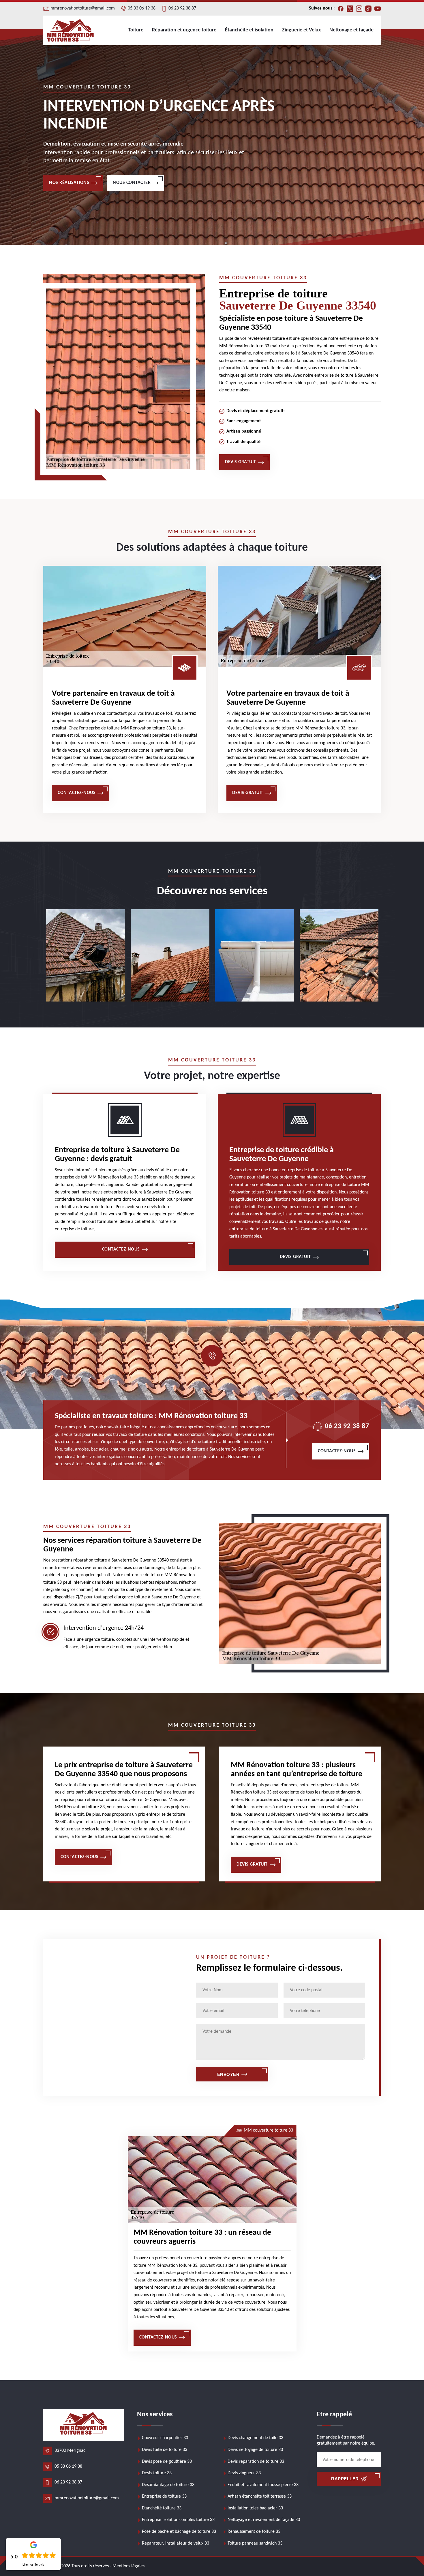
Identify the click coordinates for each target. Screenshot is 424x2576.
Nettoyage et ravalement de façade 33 (264, 2520)
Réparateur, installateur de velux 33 (176, 2543)
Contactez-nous (77, 793)
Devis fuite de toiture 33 (165, 2450)
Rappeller (345, 2479)
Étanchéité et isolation (249, 30)
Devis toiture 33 (157, 2473)
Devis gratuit (241, 462)
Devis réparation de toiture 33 (256, 2462)
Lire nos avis (33, 2565)
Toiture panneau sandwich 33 (255, 2543)
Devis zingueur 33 (244, 2473)
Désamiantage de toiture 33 (168, 2485)
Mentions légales (128, 2566)
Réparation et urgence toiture (184, 30)
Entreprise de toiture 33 (164, 2496)
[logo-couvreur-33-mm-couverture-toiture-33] (71, 30)
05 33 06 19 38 (142, 8)
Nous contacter (132, 183)
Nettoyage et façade (351, 30)
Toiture (136, 30)
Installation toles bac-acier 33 (255, 2508)
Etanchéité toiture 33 (162, 2508)
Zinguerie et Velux (301, 30)
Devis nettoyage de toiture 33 (255, 2450)
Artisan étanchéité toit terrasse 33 (260, 2496)
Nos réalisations (69, 183)
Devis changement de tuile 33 (255, 2438)
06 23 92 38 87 (182, 8)
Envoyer (228, 2074)
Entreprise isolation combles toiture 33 (178, 2520)
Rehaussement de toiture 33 (254, 2532)
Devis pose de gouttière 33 (167, 2462)
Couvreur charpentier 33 (165, 2438)
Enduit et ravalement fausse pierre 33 (263, 2485)
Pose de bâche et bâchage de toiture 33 (179, 2532)
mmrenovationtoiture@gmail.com (83, 8)
